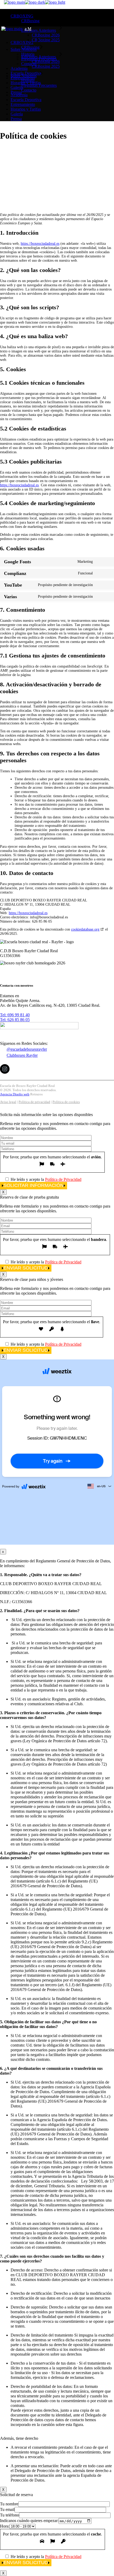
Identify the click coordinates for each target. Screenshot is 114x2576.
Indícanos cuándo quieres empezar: (29, 2521)
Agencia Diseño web (15, 1094)
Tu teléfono (10, 2515)
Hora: (5, 2526)
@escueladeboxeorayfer (27, 1049)
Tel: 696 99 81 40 (15, 1015)
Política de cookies (66, 1102)
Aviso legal (8, 1102)
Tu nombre (9, 2504)
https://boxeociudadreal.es (40, 244)
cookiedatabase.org (85, 929)
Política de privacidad (34, 1102)
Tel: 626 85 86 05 (15, 1020)
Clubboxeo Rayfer (22, 1055)
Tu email (7, 2509)
